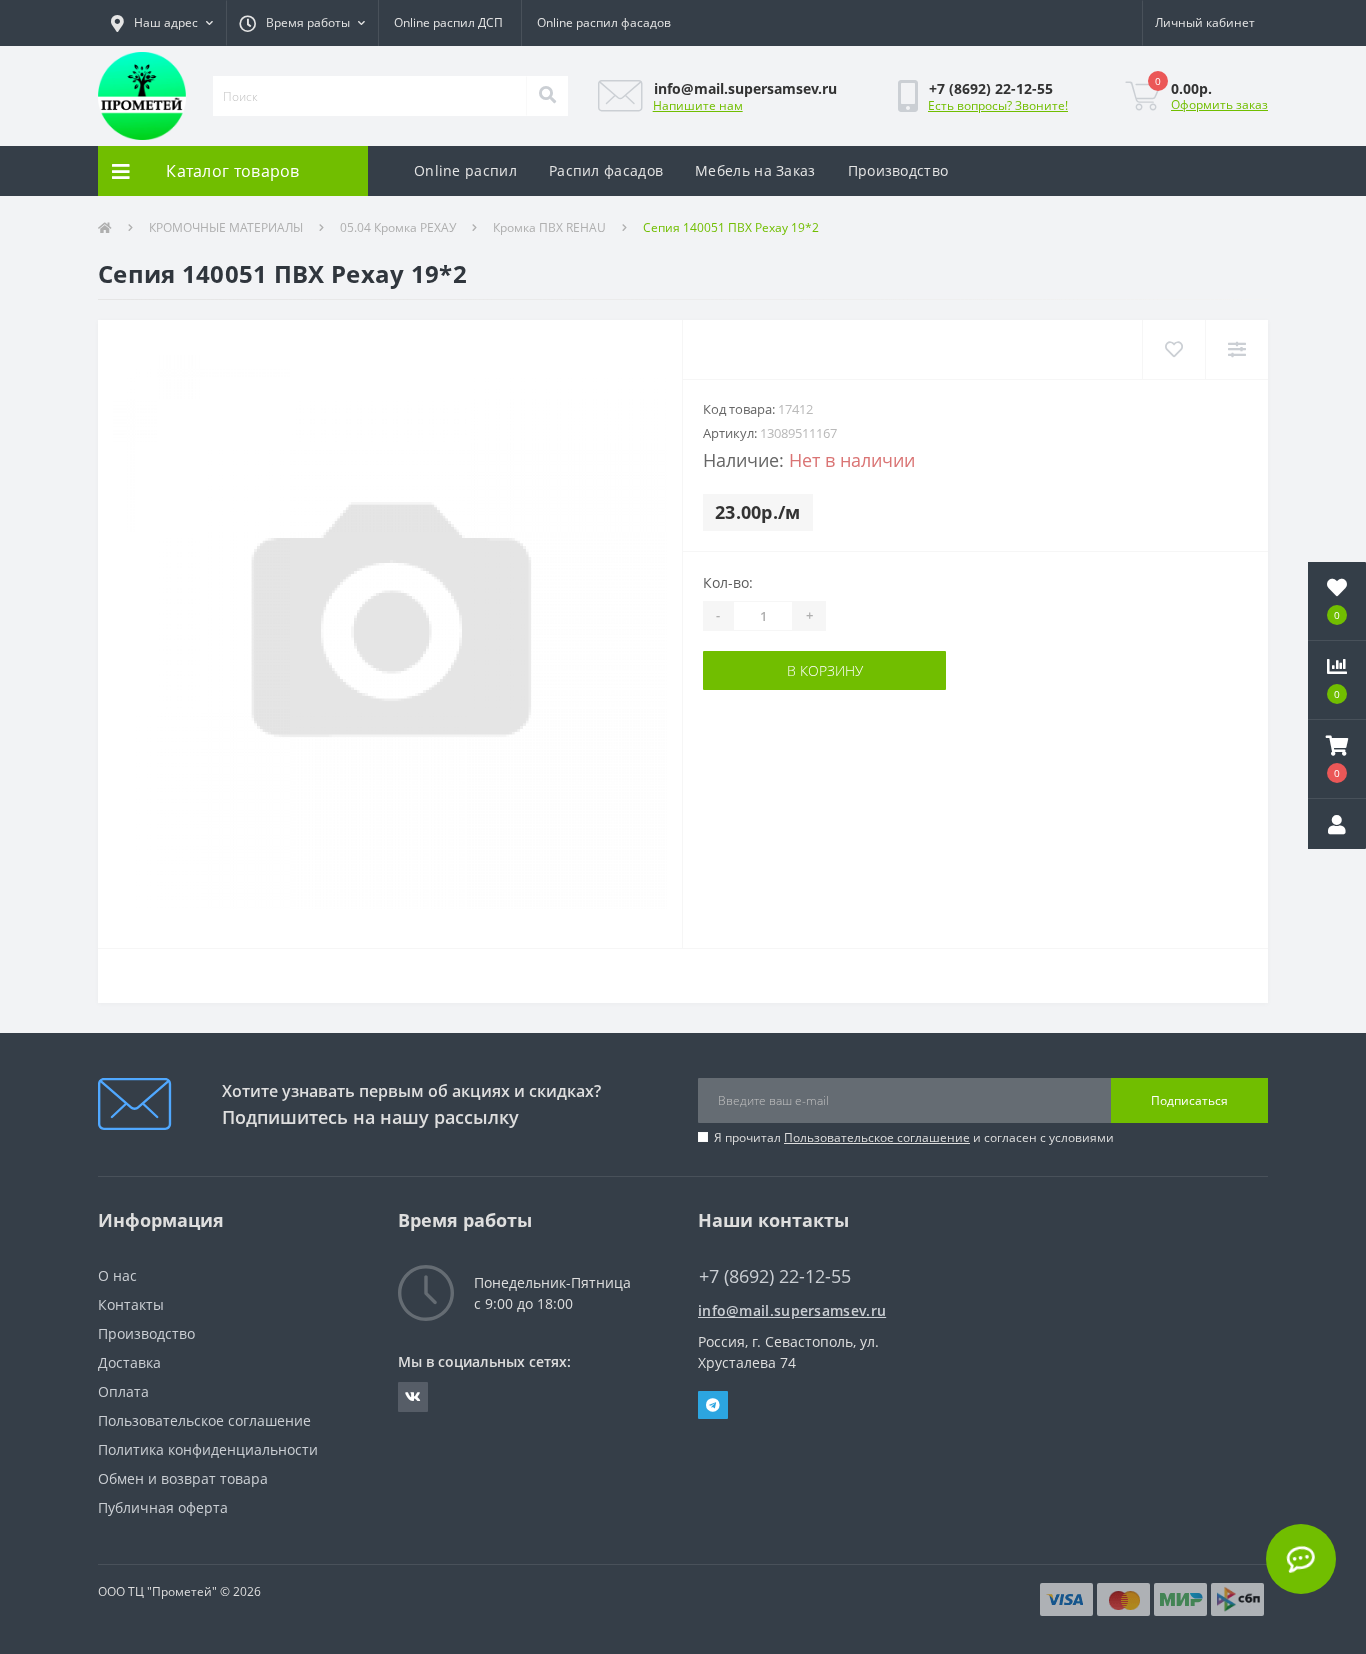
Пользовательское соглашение (877, 1137)
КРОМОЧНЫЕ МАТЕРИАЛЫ (226, 227)
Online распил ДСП (448, 22)
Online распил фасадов (604, 22)
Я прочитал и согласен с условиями (914, 1137)
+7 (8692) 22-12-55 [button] (775, 1276)
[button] (162, 23)
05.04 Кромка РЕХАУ (398, 227)
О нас (117, 1275)
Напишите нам (698, 105)
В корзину (825, 670)
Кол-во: (728, 582)
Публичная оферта (163, 1507)
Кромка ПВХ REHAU (549, 227)
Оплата (123, 1391)
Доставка (129, 1362)
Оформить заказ (1219, 104)
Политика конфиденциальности (208, 1449)
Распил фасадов (606, 170)
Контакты (131, 1304)
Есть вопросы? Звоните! (998, 105)
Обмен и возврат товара (183, 1478)
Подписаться (1189, 1100)
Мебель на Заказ (755, 170)
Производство (898, 170)
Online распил (465, 170)
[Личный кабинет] (1337, 824)
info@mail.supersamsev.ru (792, 1310)
